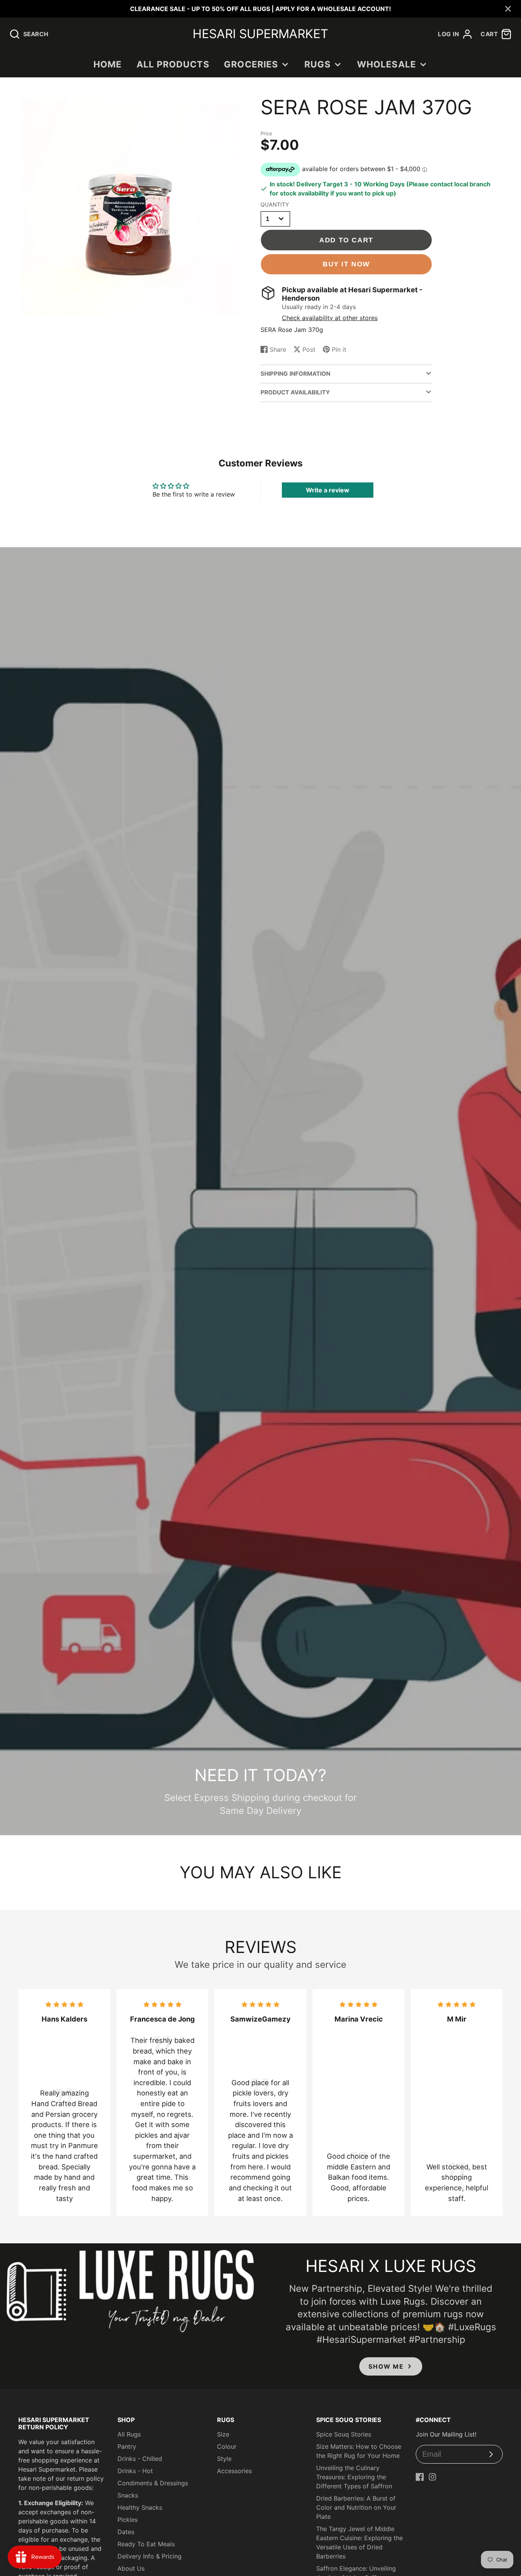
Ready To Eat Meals (146, 2544)
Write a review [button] (328, 490)
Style (224, 2459)
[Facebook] (420, 2477)
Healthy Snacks (140, 2507)
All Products (173, 64)
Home (108, 64)
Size (223, 2434)
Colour (227, 2446)
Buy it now (346, 264)
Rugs (318, 64)
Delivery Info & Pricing (150, 2556)
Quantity (275, 204)
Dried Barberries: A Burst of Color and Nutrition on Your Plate (356, 2507)
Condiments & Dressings (153, 2483)
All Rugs (129, 2434)
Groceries (251, 64)
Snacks (128, 2495)
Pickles (128, 2520)
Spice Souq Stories (344, 2434)
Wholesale (387, 64)
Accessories (234, 2471)
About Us (131, 2568)
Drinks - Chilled (140, 2459)
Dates (126, 2532)
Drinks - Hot (135, 2471)
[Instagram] (433, 2477)
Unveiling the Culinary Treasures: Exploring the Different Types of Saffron (354, 2477)
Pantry (127, 2446)
